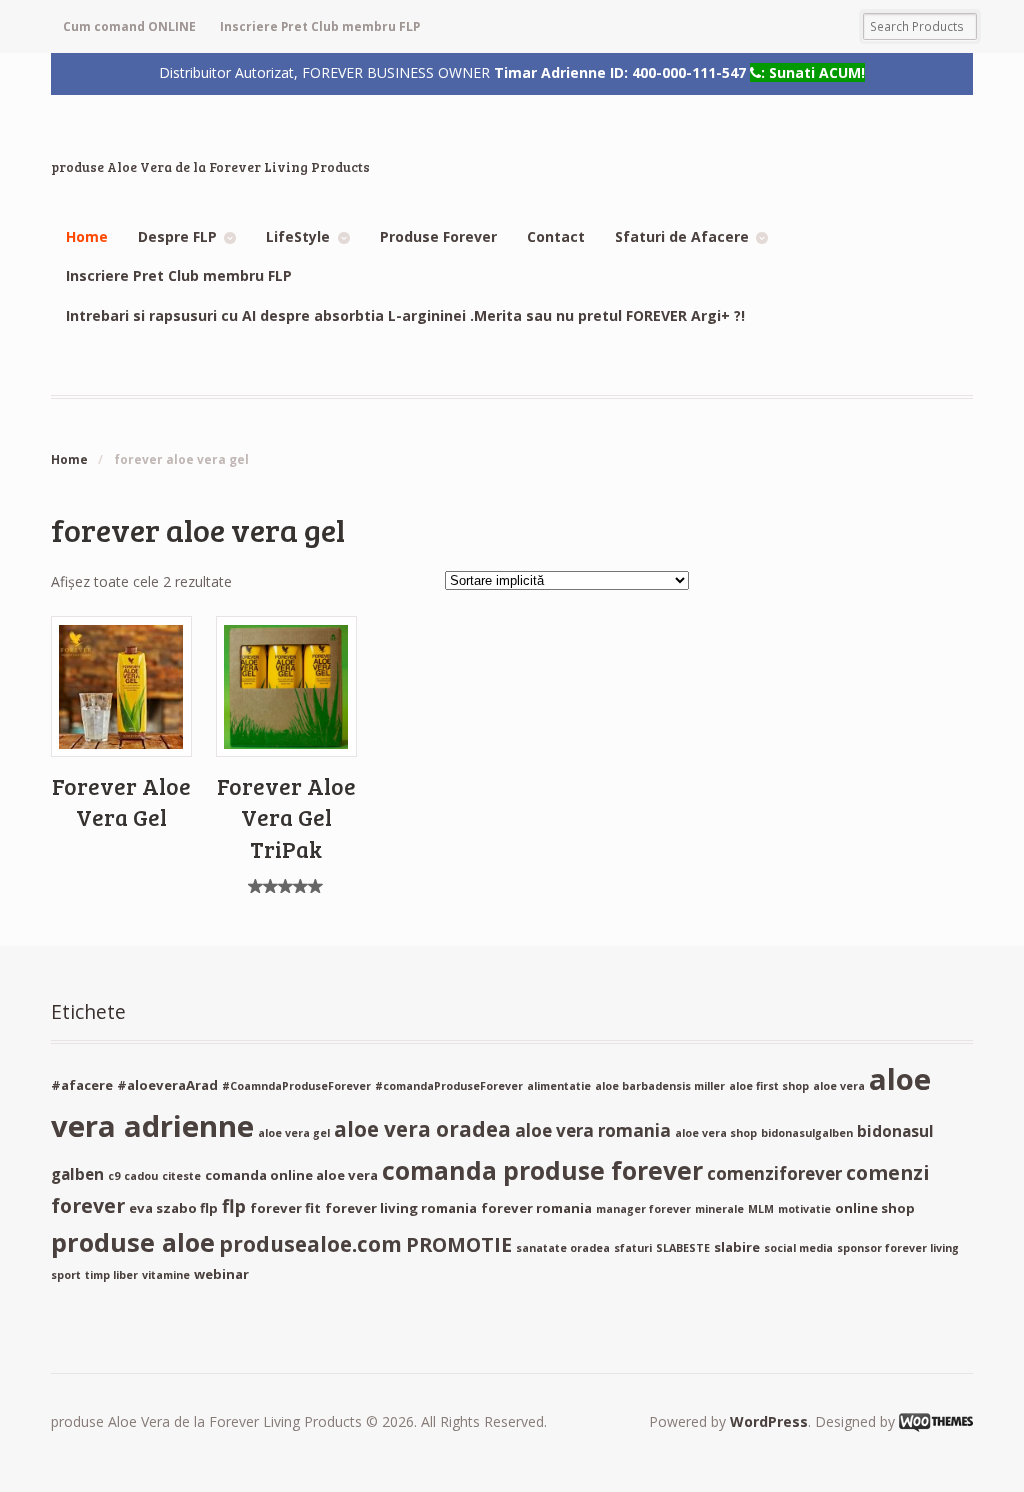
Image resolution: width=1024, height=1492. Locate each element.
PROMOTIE (459, 1244)
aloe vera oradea (422, 1129)
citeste (181, 1176)
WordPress (769, 1421)
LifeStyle (298, 236)
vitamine (166, 1275)
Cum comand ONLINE (129, 26)
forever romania (536, 1208)
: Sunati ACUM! (813, 72)
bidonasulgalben (807, 1133)
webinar (221, 1274)
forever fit (285, 1208)
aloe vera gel (294, 1133)
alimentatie (559, 1086)
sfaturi (633, 1248)
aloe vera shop (716, 1133)
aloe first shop (769, 1086)
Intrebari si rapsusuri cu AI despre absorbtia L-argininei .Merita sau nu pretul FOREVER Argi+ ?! (405, 315)
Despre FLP (177, 236)
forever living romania (401, 1208)
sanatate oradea (563, 1248)
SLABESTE (683, 1248)
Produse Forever (438, 236)
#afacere (82, 1085)
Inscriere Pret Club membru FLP (320, 26)
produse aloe (133, 1242)
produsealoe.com (310, 1244)
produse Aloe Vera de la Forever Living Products (210, 167)
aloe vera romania (593, 1130)
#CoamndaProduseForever (296, 1086)
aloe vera (839, 1086)
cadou (141, 1176)
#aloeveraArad (167, 1085)
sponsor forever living (898, 1248)
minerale (719, 1209)
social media (798, 1248)
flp (234, 1206)
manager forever (643, 1209)
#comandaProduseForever (449, 1086)
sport (66, 1275)
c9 (114, 1176)
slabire (737, 1247)
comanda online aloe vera (291, 1175)
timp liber (111, 1275)
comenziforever (774, 1173)
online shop (875, 1208)
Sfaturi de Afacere (682, 236)
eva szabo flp (173, 1208)
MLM (761, 1209)
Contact (556, 236)
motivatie (804, 1209)
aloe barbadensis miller (660, 1086)
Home (87, 236)
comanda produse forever (542, 1170)
